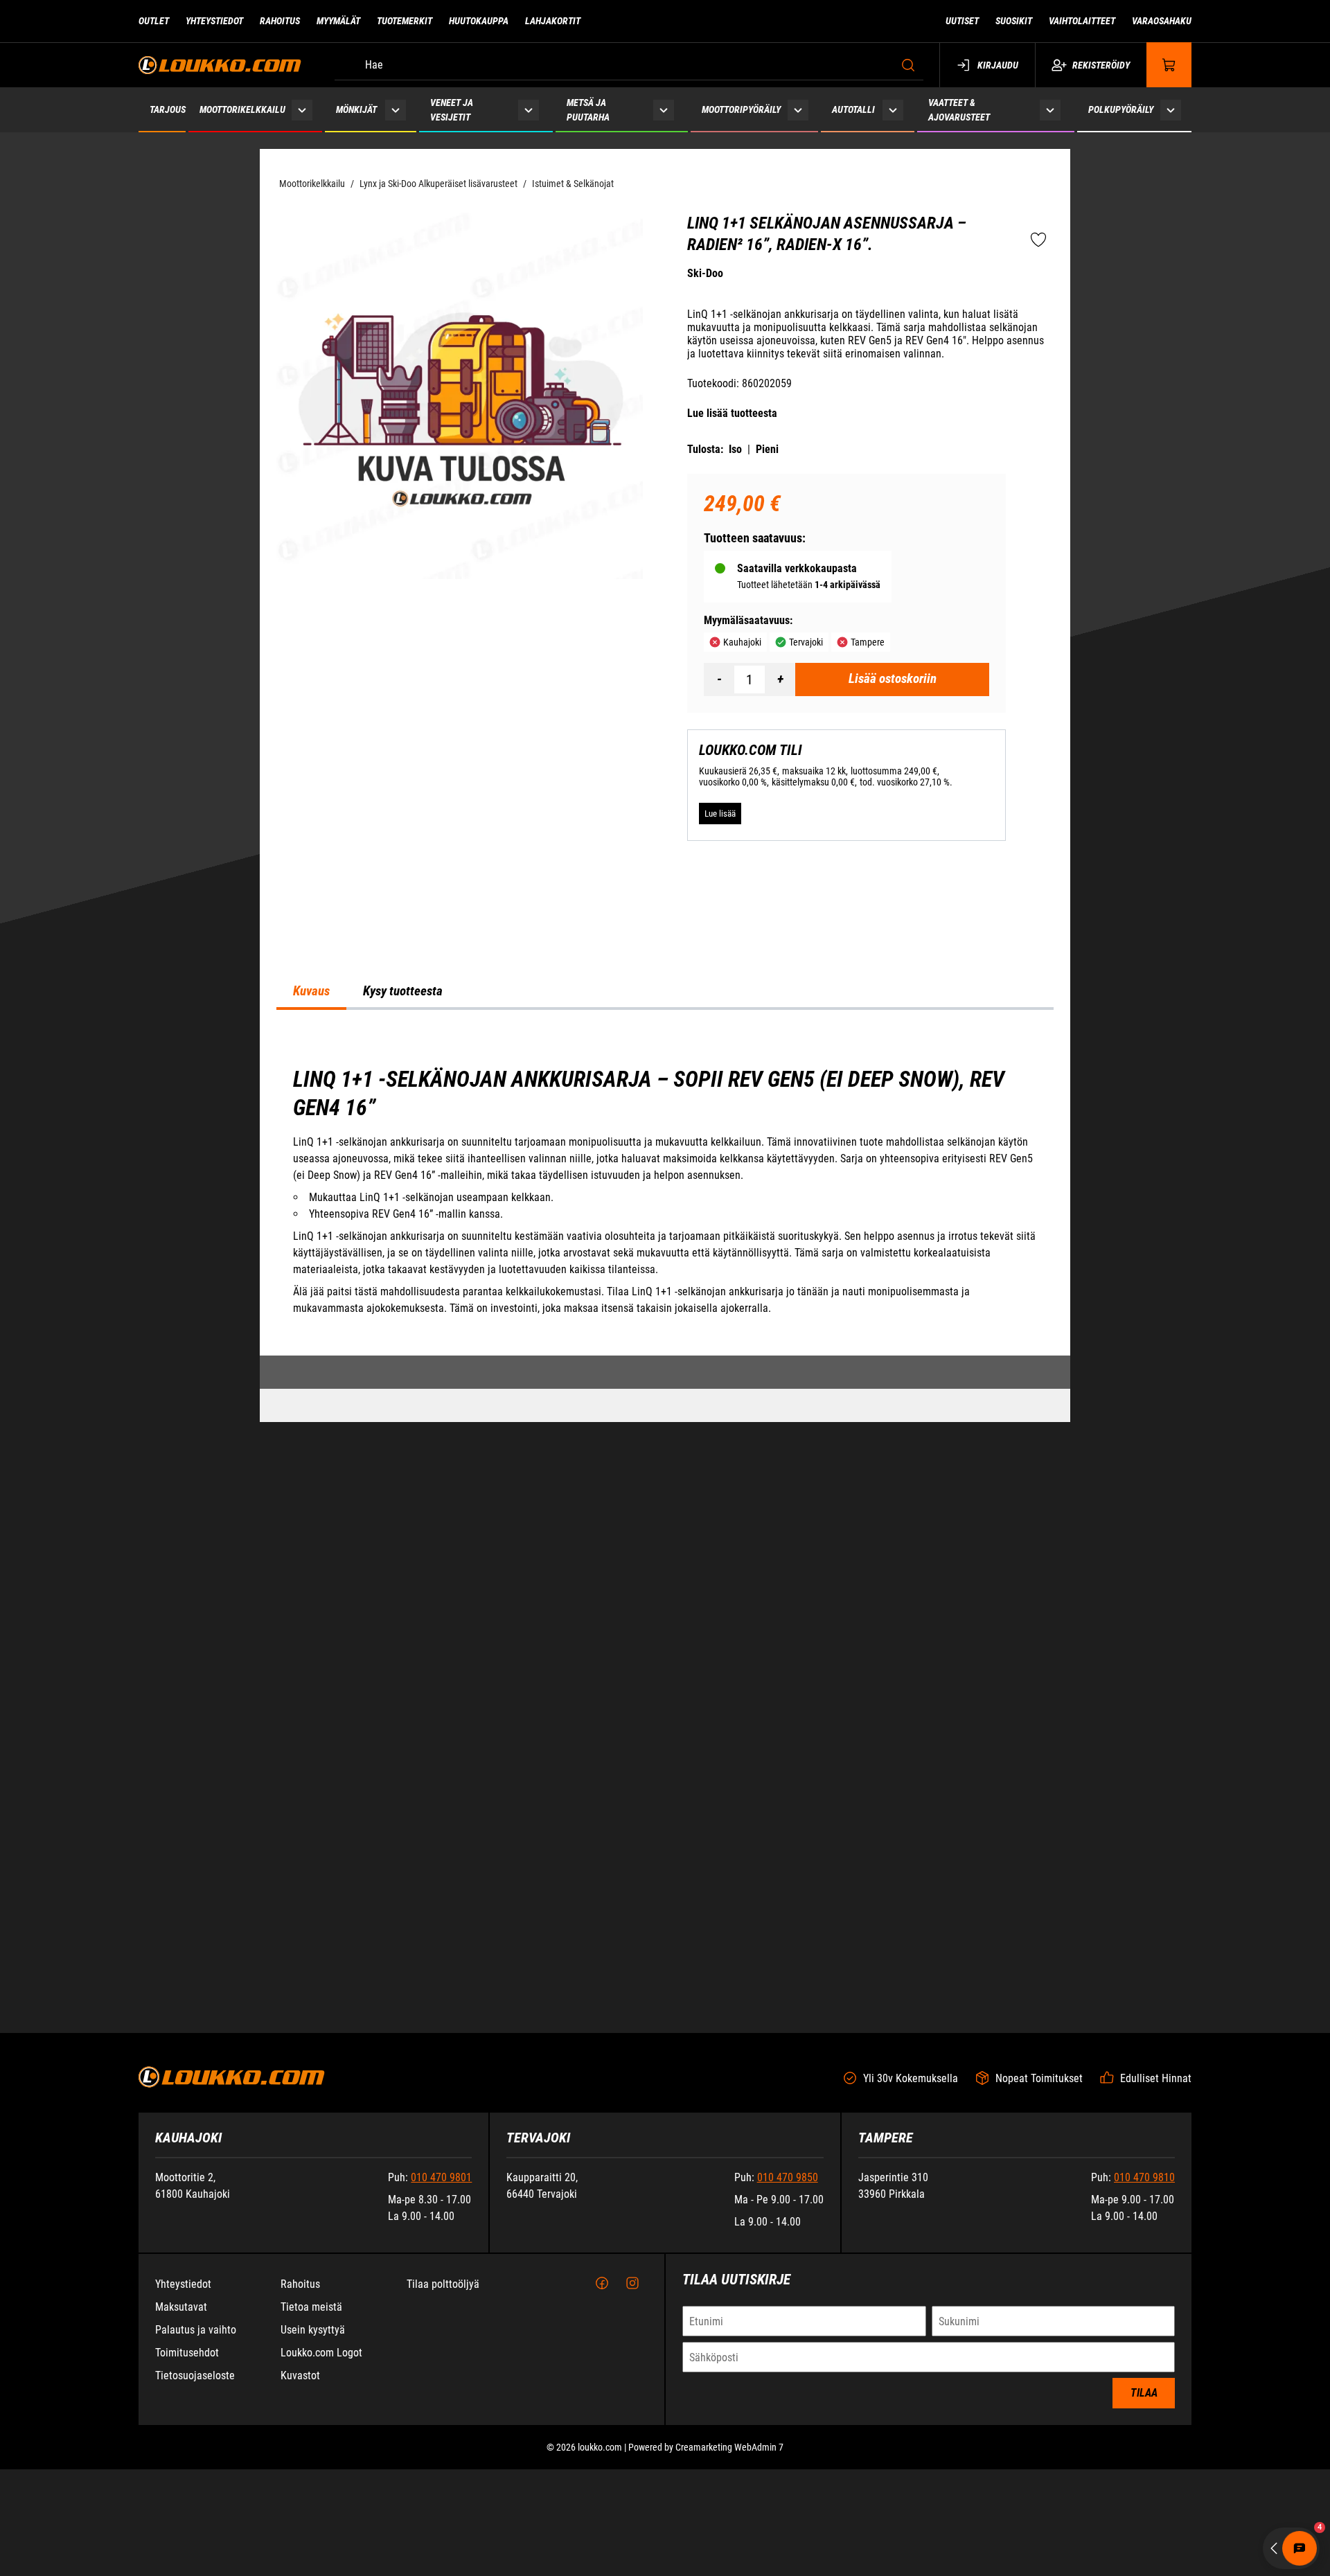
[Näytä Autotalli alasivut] (893, 110)
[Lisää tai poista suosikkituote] (1038, 240)
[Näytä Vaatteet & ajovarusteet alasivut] (1050, 110)
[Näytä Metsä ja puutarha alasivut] (664, 110)
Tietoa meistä (311, 2531)
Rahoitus (280, 21)
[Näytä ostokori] (1169, 65)
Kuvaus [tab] (311, 1362)
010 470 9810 (1144, 2401)
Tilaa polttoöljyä (443, 2508)
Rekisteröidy (1101, 65)
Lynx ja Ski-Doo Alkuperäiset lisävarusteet (438, 184)
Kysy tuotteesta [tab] (403, 1362)
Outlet (154, 21)
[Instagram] (632, 2507)
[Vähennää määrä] (719, 679)
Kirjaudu (998, 65)
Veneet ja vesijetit (452, 110)
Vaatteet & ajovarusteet (959, 110)
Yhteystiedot (214, 21)
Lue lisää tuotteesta (732, 413)
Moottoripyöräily (741, 109)
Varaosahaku (1162, 21)
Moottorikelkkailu (242, 109)
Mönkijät (356, 109)
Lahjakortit (553, 21)
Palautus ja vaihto (196, 2553)
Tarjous (168, 109)
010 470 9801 (441, 2401)
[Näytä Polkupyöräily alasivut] (1171, 110)
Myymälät (338, 21)
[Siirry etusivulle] (220, 65)
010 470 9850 (788, 2401)
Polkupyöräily (1121, 109)
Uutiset (962, 21)
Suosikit (1014, 21)
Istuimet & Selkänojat (573, 184)
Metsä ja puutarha (588, 110)
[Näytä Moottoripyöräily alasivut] (798, 110)
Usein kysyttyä (313, 2553)
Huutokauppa (479, 21)
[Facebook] (602, 2507)
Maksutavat (181, 2531)
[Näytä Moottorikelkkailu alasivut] (302, 110)
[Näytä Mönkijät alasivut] (395, 110)
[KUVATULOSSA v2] (460, 396)
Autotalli (853, 109)
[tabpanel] (665, 1562)
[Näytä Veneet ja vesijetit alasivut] (529, 110)
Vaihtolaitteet (1082, 21)
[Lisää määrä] (780, 679)
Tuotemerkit (405, 21)
